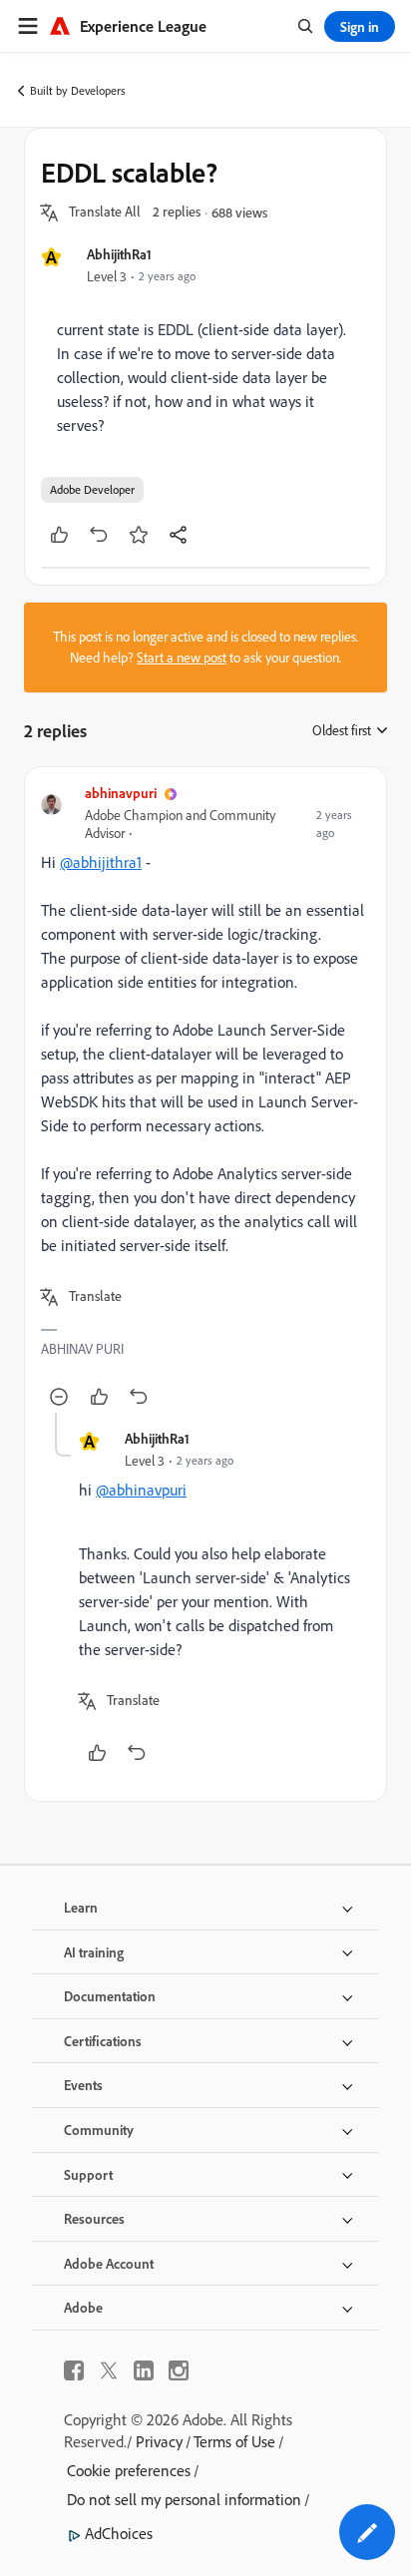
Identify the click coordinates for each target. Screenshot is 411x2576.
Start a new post (182, 657)
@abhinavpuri (141, 1490)
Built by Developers (78, 90)
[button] (105, 213)
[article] (205, 1098)
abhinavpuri (121, 793)
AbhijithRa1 (119, 254)
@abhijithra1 (101, 862)
